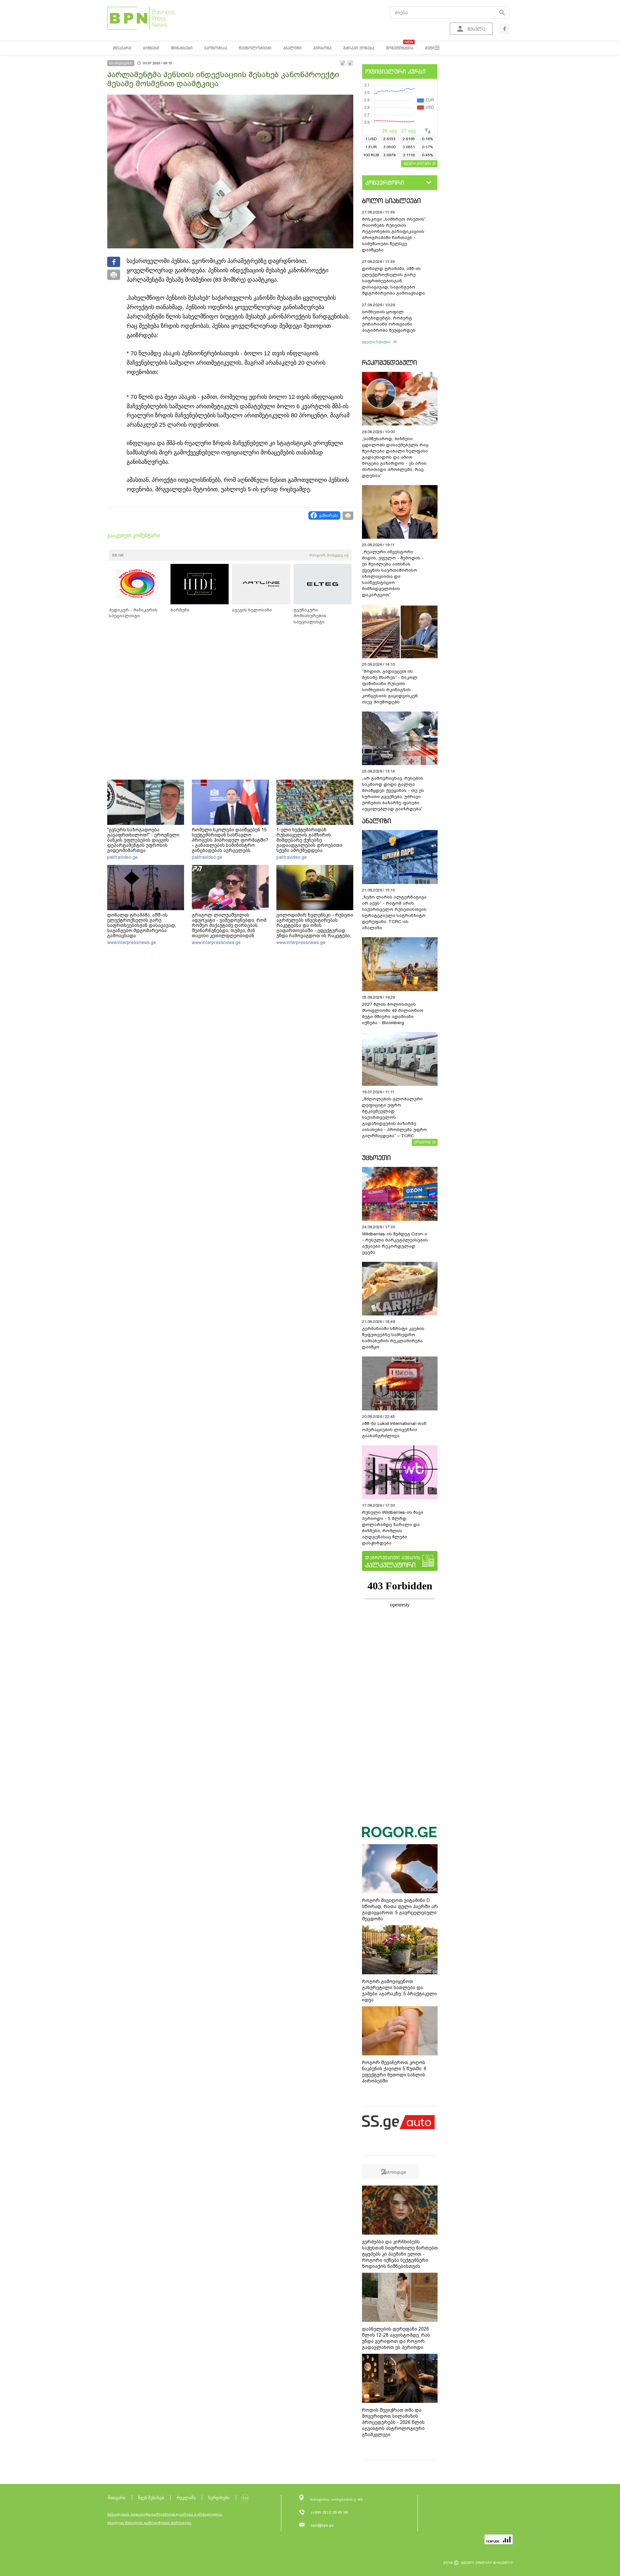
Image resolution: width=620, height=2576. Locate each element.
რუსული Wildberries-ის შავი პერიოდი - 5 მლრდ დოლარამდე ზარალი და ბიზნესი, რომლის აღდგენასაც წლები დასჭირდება (393, 1528)
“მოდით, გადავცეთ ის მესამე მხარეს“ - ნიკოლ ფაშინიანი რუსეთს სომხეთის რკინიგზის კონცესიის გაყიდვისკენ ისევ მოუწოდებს (390, 687)
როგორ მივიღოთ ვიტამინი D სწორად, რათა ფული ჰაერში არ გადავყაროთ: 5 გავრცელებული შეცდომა (400, 1910)
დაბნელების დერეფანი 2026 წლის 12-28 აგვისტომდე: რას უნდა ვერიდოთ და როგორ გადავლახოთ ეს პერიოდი (396, 2338)
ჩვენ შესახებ (151, 2498)
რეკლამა (186, 2498)
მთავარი (117, 2498)
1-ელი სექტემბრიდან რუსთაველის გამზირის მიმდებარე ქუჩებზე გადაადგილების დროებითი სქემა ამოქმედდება (309, 840)
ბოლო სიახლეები (391, 201)
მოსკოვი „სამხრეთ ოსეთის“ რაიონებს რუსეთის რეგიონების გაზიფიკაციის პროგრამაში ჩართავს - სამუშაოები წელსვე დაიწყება (394, 234)
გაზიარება (329, 515)
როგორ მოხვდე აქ (329, 555)
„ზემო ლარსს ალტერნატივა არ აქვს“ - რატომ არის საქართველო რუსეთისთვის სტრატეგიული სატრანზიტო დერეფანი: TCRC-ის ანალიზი (394, 912)
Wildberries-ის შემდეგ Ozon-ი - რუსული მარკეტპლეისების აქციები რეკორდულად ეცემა (395, 1243)
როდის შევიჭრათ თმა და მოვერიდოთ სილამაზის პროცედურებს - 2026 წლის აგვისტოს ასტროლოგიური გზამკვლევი (393, 2422)
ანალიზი (377, 821)
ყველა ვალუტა (417, 163)
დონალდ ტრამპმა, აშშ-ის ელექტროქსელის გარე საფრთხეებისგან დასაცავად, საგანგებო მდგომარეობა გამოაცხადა (142, 925)
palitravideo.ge (122, 857)
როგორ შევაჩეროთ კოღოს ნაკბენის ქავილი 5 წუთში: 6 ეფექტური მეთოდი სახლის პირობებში (394, 2072)
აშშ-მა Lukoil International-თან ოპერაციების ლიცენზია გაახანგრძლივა (394, 1430)
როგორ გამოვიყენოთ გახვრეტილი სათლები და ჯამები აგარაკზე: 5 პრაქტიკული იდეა (399, 1991)
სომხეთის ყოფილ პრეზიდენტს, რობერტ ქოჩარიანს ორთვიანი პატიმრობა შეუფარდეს (389, 321)
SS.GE (118, 555)
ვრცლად (423, 1142)
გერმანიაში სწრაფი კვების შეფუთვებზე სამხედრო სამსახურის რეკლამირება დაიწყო (393, 1338)
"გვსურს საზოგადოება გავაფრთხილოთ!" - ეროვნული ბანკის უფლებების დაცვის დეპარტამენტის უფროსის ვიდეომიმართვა (143, 840)
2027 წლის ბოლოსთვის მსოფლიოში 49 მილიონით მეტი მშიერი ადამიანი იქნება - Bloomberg (393, 1013)
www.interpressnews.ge (132, 942)
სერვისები (219, 2498)
